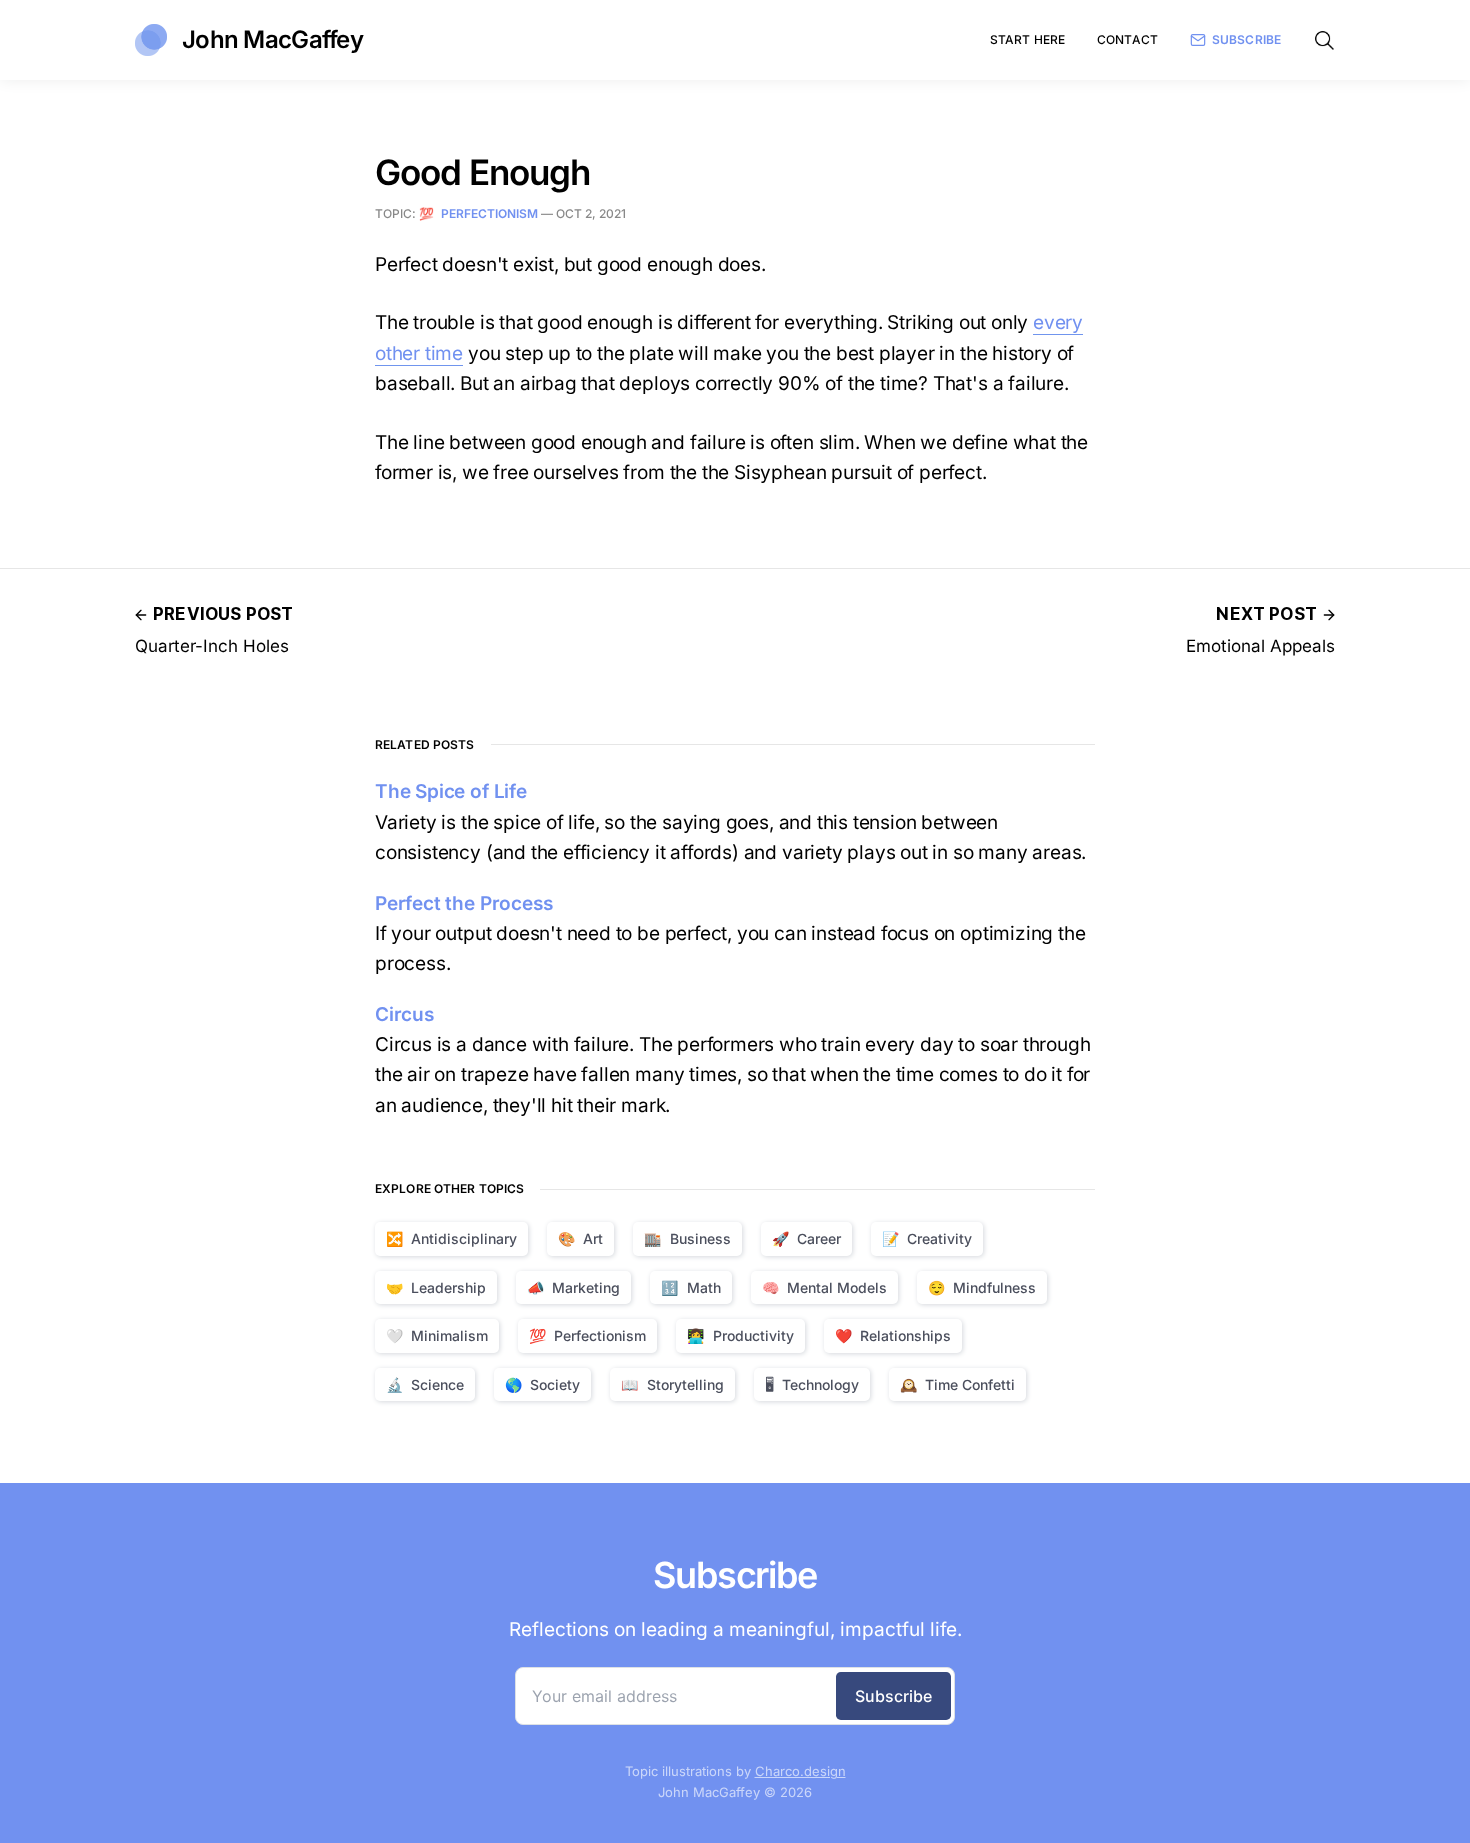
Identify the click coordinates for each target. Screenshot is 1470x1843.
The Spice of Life (451, 791)
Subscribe (1246, 39)
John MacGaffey (272, 39)
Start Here (1027, 39)
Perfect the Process (463, 903)
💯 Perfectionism (478, 214)
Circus (404, 1014)
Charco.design (800, 1771)
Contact (1127, 39)
